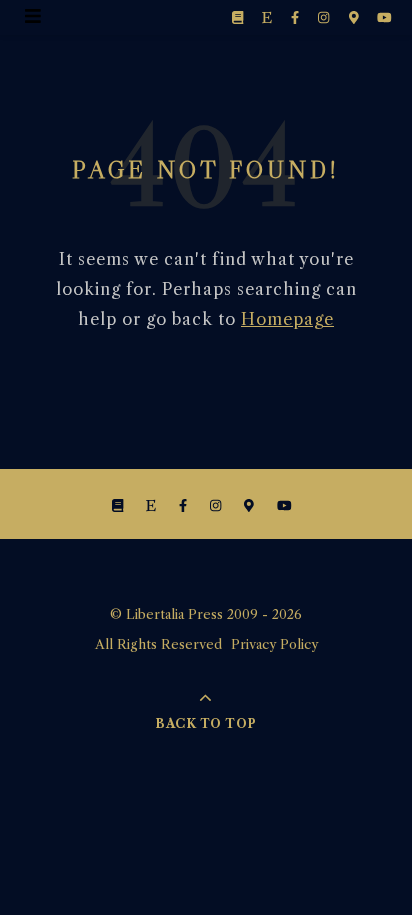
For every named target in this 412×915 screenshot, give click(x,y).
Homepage (287, 319)
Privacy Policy (274, 644)
